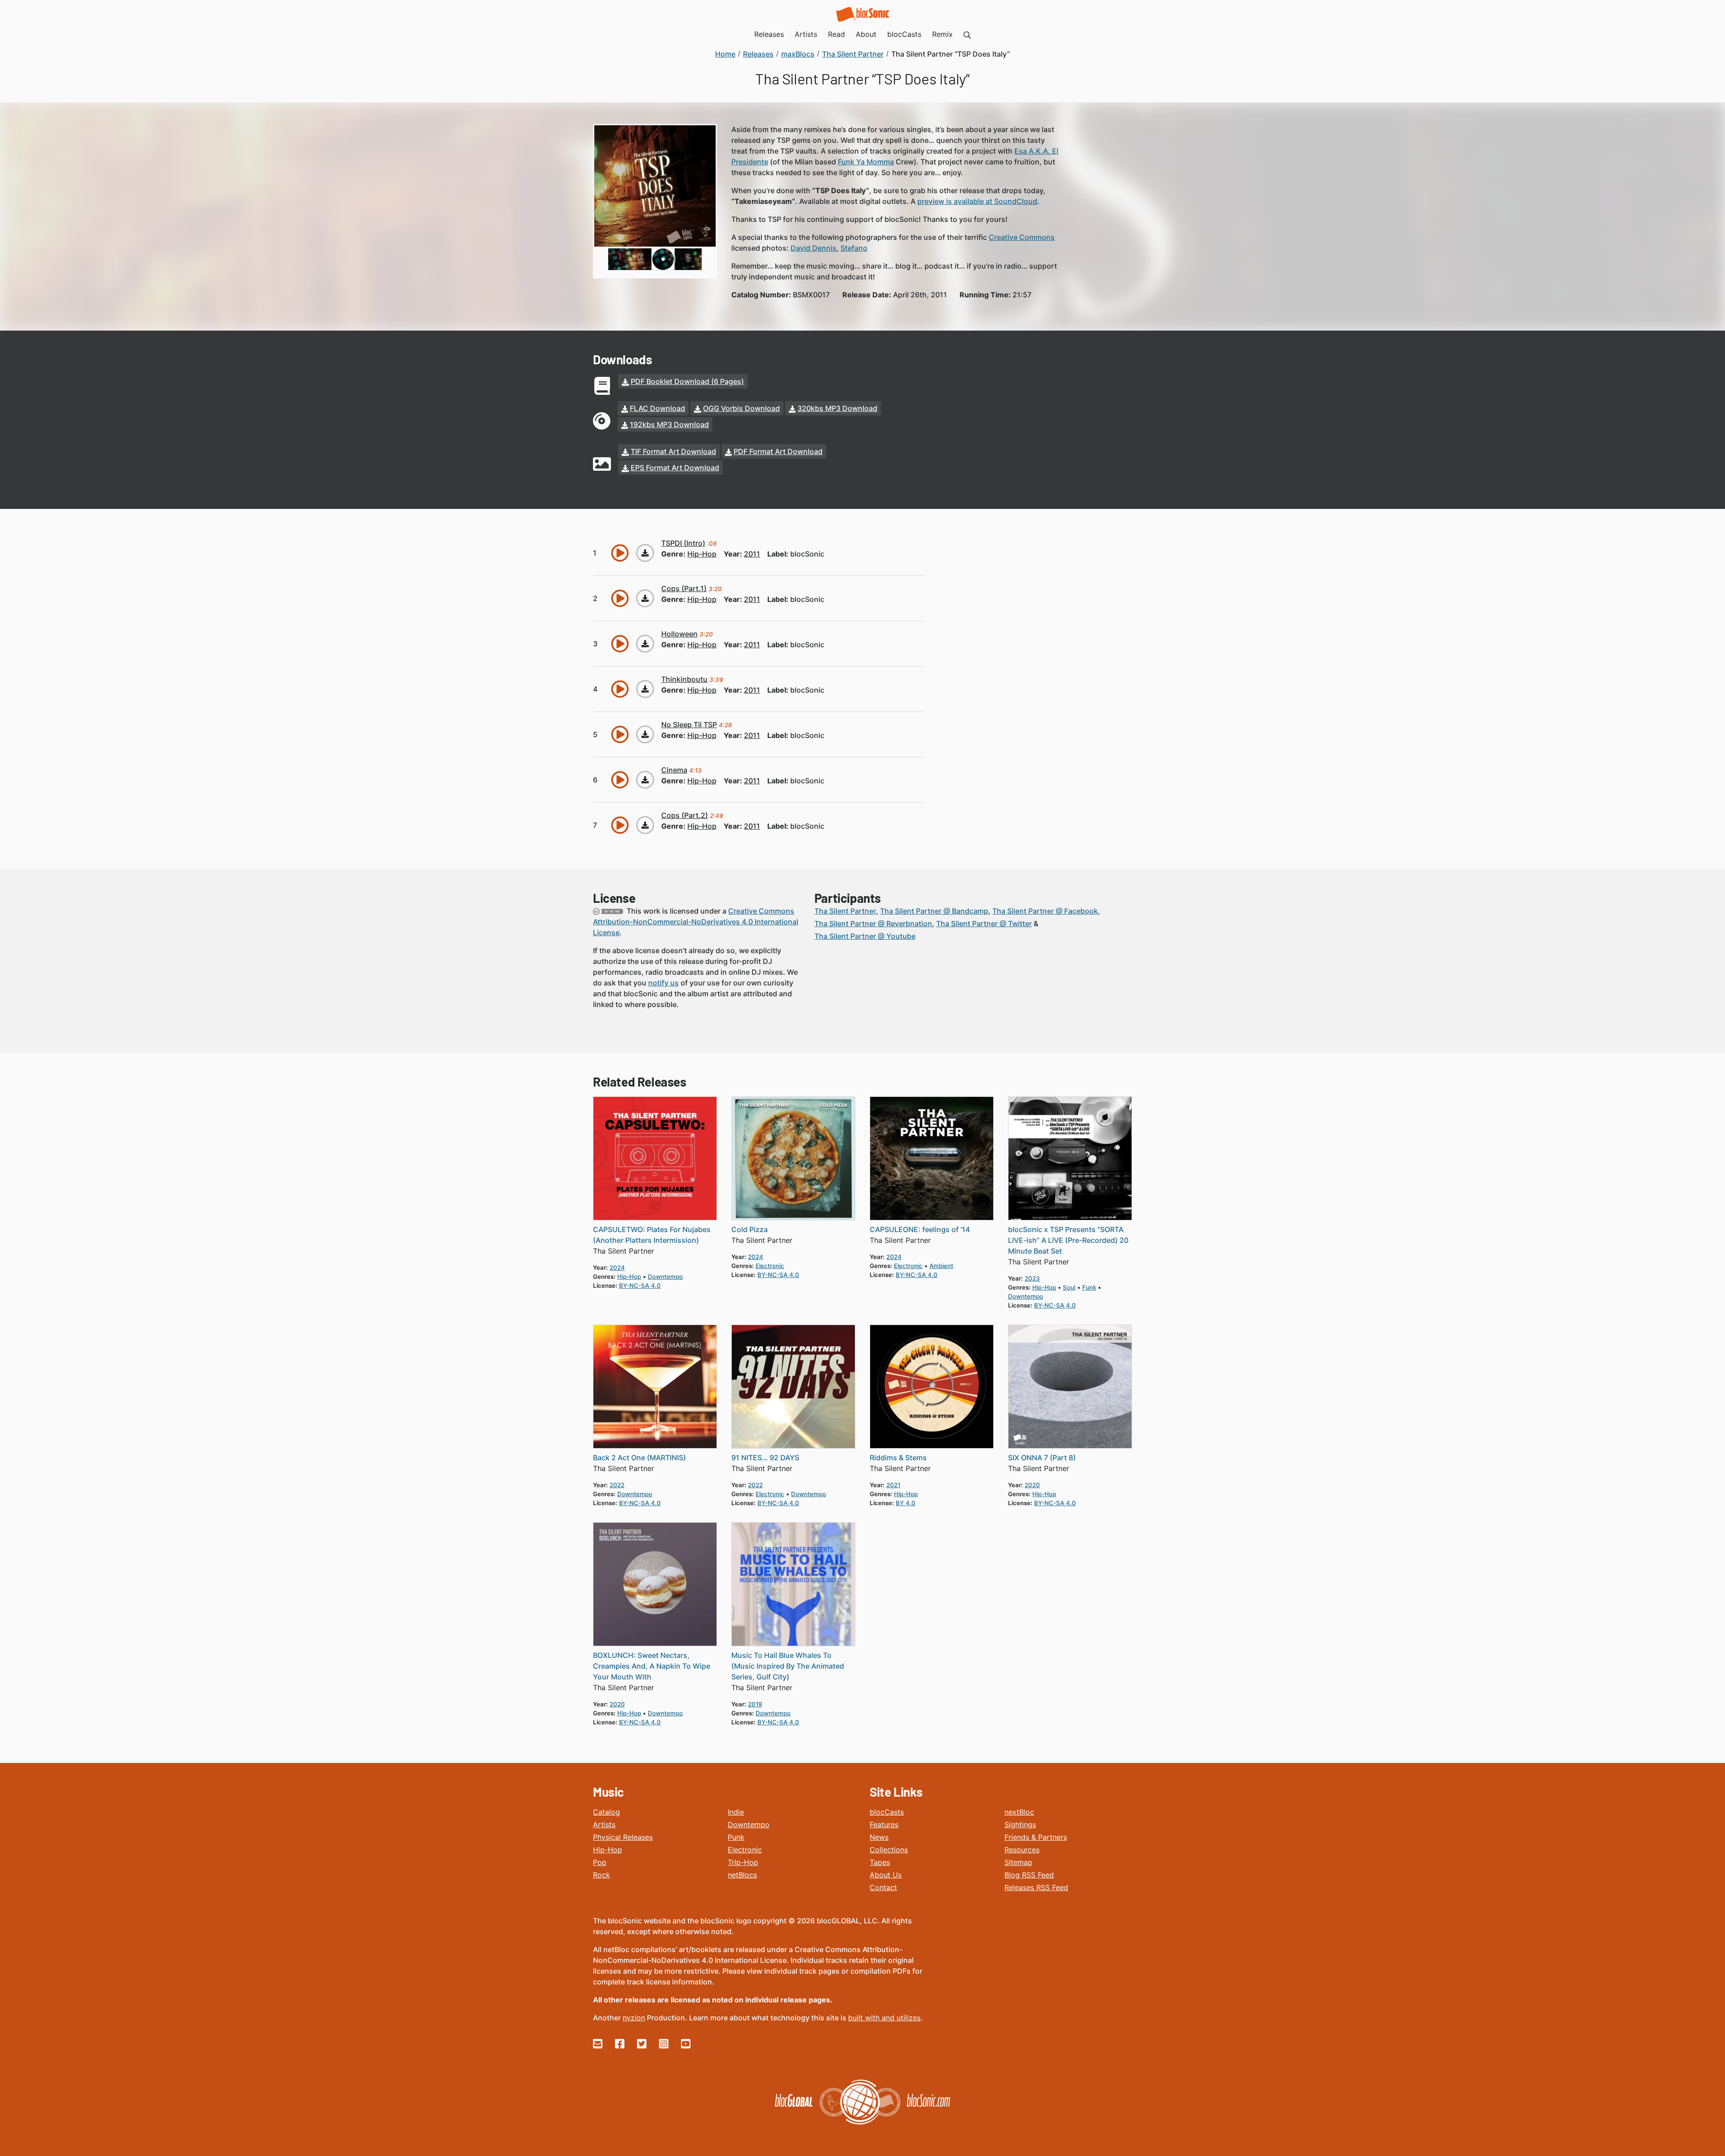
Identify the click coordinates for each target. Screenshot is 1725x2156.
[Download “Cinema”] (645, 780)
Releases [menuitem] (769, 34)
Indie (736, 1812)
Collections (889, 1850)
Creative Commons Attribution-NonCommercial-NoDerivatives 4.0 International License (696, 922)
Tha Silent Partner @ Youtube (865, 936)
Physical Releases (623, 1837)
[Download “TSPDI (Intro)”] (645, 553)
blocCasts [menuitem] (904, 34)
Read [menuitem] (836, 34)
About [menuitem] (866, 34)
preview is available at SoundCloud (977, 201)
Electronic (745, 1850)
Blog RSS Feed (1029, 1875)
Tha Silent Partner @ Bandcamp (934, 911)
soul (1069, 1287)
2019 (755, 1704)
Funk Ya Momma (866, 162)
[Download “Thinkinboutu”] (645, 689)
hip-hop (702, 554)
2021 (893, 1485)
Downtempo (749, 1825)
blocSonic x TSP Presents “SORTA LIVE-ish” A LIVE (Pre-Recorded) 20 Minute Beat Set (1068, 1240)
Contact (883, 1887)
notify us (663, 983)
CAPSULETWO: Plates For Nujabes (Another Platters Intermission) (652, 1235)
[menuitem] (967, 34)
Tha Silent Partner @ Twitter (984, 923)
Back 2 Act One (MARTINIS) (639, 1458)
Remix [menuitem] (942, 34)
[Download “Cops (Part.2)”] (645, 825)
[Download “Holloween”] (645, 644)
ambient (941, 1266)
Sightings (1020, 1825)
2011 (752, 554)
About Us (886, 1875)
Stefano (854, 248)
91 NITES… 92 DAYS (765, 1458)
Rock (602, 1875)
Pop (600, 1862)
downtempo (665, 1277)
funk (1089, 1287)
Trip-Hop (743, 1862)
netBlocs (742, 1875)
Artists (604, 1825)
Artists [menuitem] (806, 34)
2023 (1032, 1278)
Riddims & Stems (898, 1458)
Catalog (606, 1812)
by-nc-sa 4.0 (640, 1286)
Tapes (880, 1862)
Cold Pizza (750, 1229)
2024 (617, 1268)
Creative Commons (1022, 237)
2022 (617, 1485)
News (879, 1837)
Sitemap (1018, 1862)
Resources (1022, 1850)
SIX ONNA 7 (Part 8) (1042, 1458)
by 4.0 (906, 1503)
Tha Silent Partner (845, 911)
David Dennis (814, 248)
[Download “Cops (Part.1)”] (645, 598)
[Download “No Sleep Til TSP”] (645, 734)
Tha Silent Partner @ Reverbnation (873, 923)
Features (884, 1825)
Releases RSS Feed (1036, 1887)
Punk (736, 1837)
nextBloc (1019, 1812)
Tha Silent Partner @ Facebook (1045, 911)
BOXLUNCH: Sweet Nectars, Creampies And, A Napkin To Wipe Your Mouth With (652, 1666)
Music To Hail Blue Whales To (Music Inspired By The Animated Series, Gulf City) (788, 1666)
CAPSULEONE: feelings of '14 (920, 1229)
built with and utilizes (884, 2018)
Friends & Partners (1036, 1837)
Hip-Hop (608, 1850)
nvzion (634, 2018)
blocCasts (887, 1812)
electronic (770, 1266)
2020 (1032, 1485)
